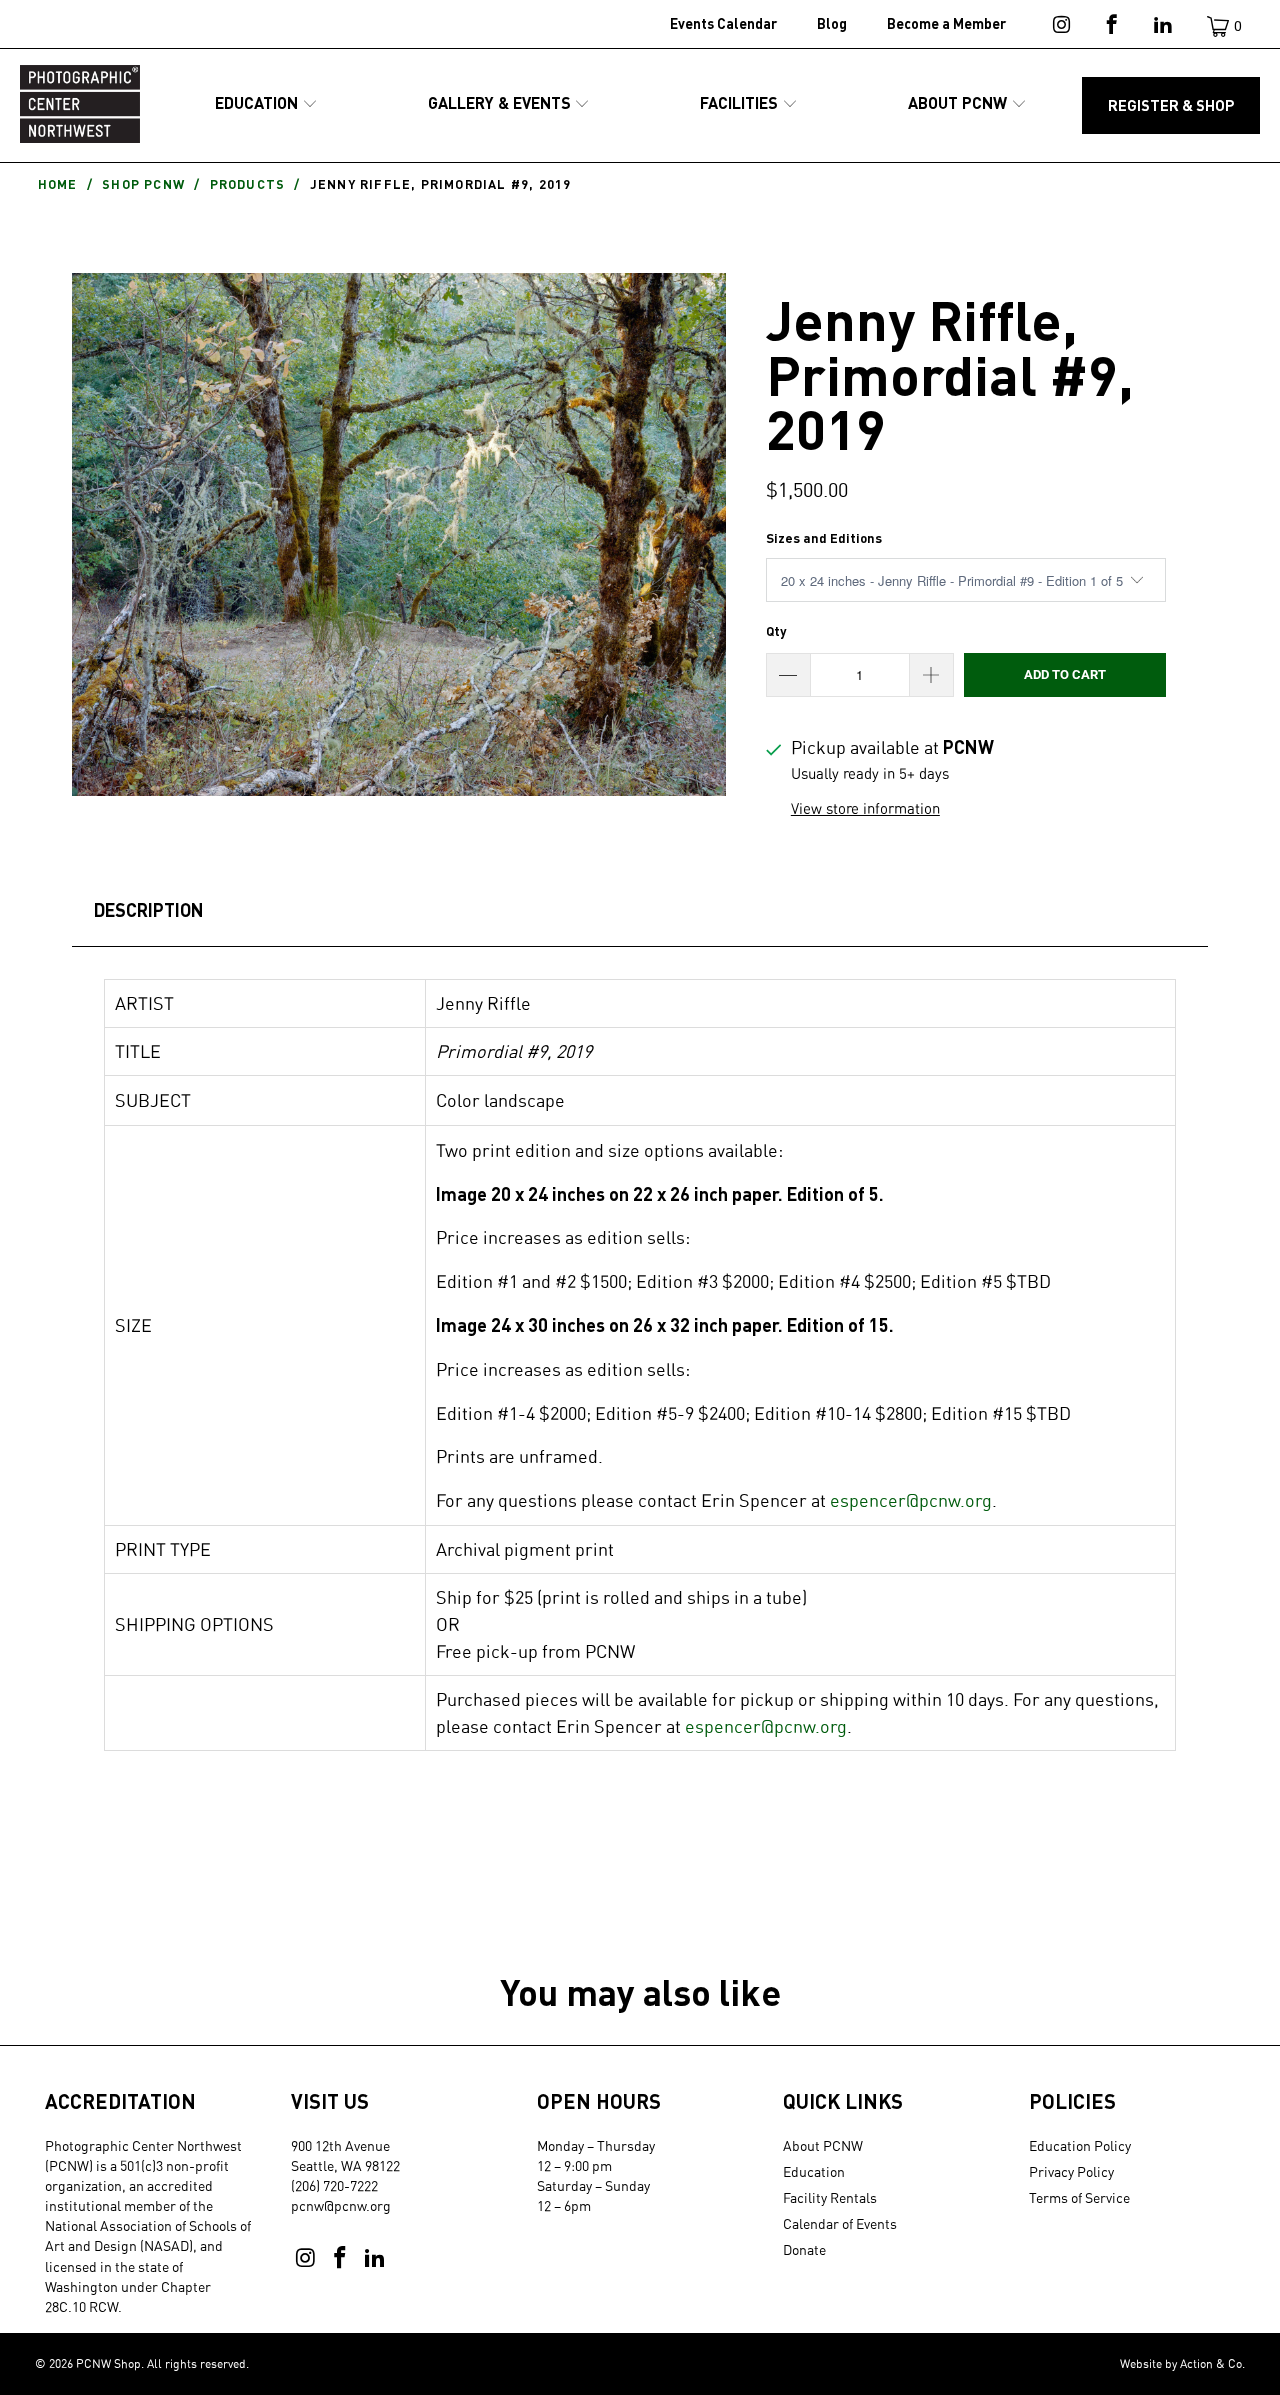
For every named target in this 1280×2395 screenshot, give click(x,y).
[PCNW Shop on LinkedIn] (1161, 28)
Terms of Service (1079, 2197)
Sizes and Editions (824, 538)
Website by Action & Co (1181, 2363)
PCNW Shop (108, 2363)
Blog (832, 23)
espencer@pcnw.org (911, 1500)
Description (149, 910)
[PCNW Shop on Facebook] (1110, 28)
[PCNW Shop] (80, 105)
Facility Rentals (830, 2197)
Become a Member (946, 23)
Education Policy (1080, 2145)
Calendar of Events (840, 2223)
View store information (865, 808)
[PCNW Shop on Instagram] (1059, 28)
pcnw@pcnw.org (341, 2205)
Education (814, 2171)
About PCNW (823, 2145)
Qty (776, 631)
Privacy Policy (1071, 2171)
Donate (804, 2249)
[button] (266, 104)
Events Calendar (723, 23)
